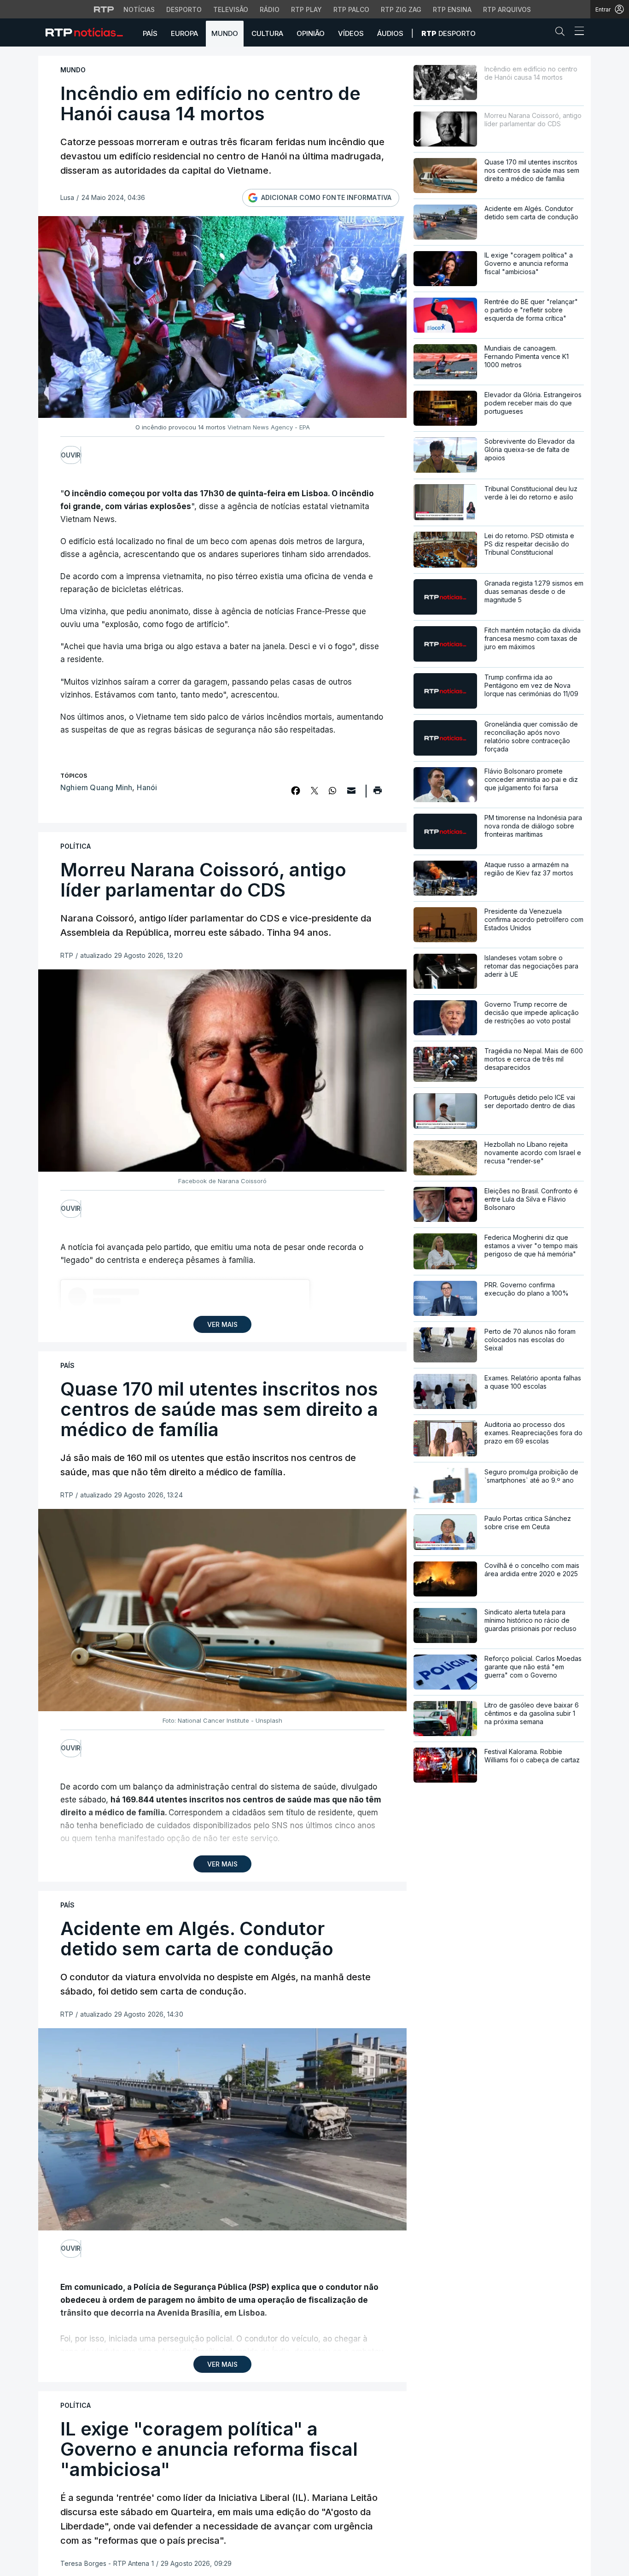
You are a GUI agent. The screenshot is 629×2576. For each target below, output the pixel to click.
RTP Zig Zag (401, 9)
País (150, 33)
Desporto (184, 9)
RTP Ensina (452, 9)
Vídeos (351, 33)
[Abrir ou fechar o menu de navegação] (577, 32)
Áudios (390, 33)
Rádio (270, 9)
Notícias (139, 9)
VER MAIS (222, 1324)
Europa (184, 33)
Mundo (225, 33)
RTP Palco (351, 9)
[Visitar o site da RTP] (104, 9)
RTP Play (306, 9)
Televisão (231, 9)
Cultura (267, 33)
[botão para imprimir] (377, 793)
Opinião (311, 33)
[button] (562, 33)
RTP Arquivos (507, 9)
